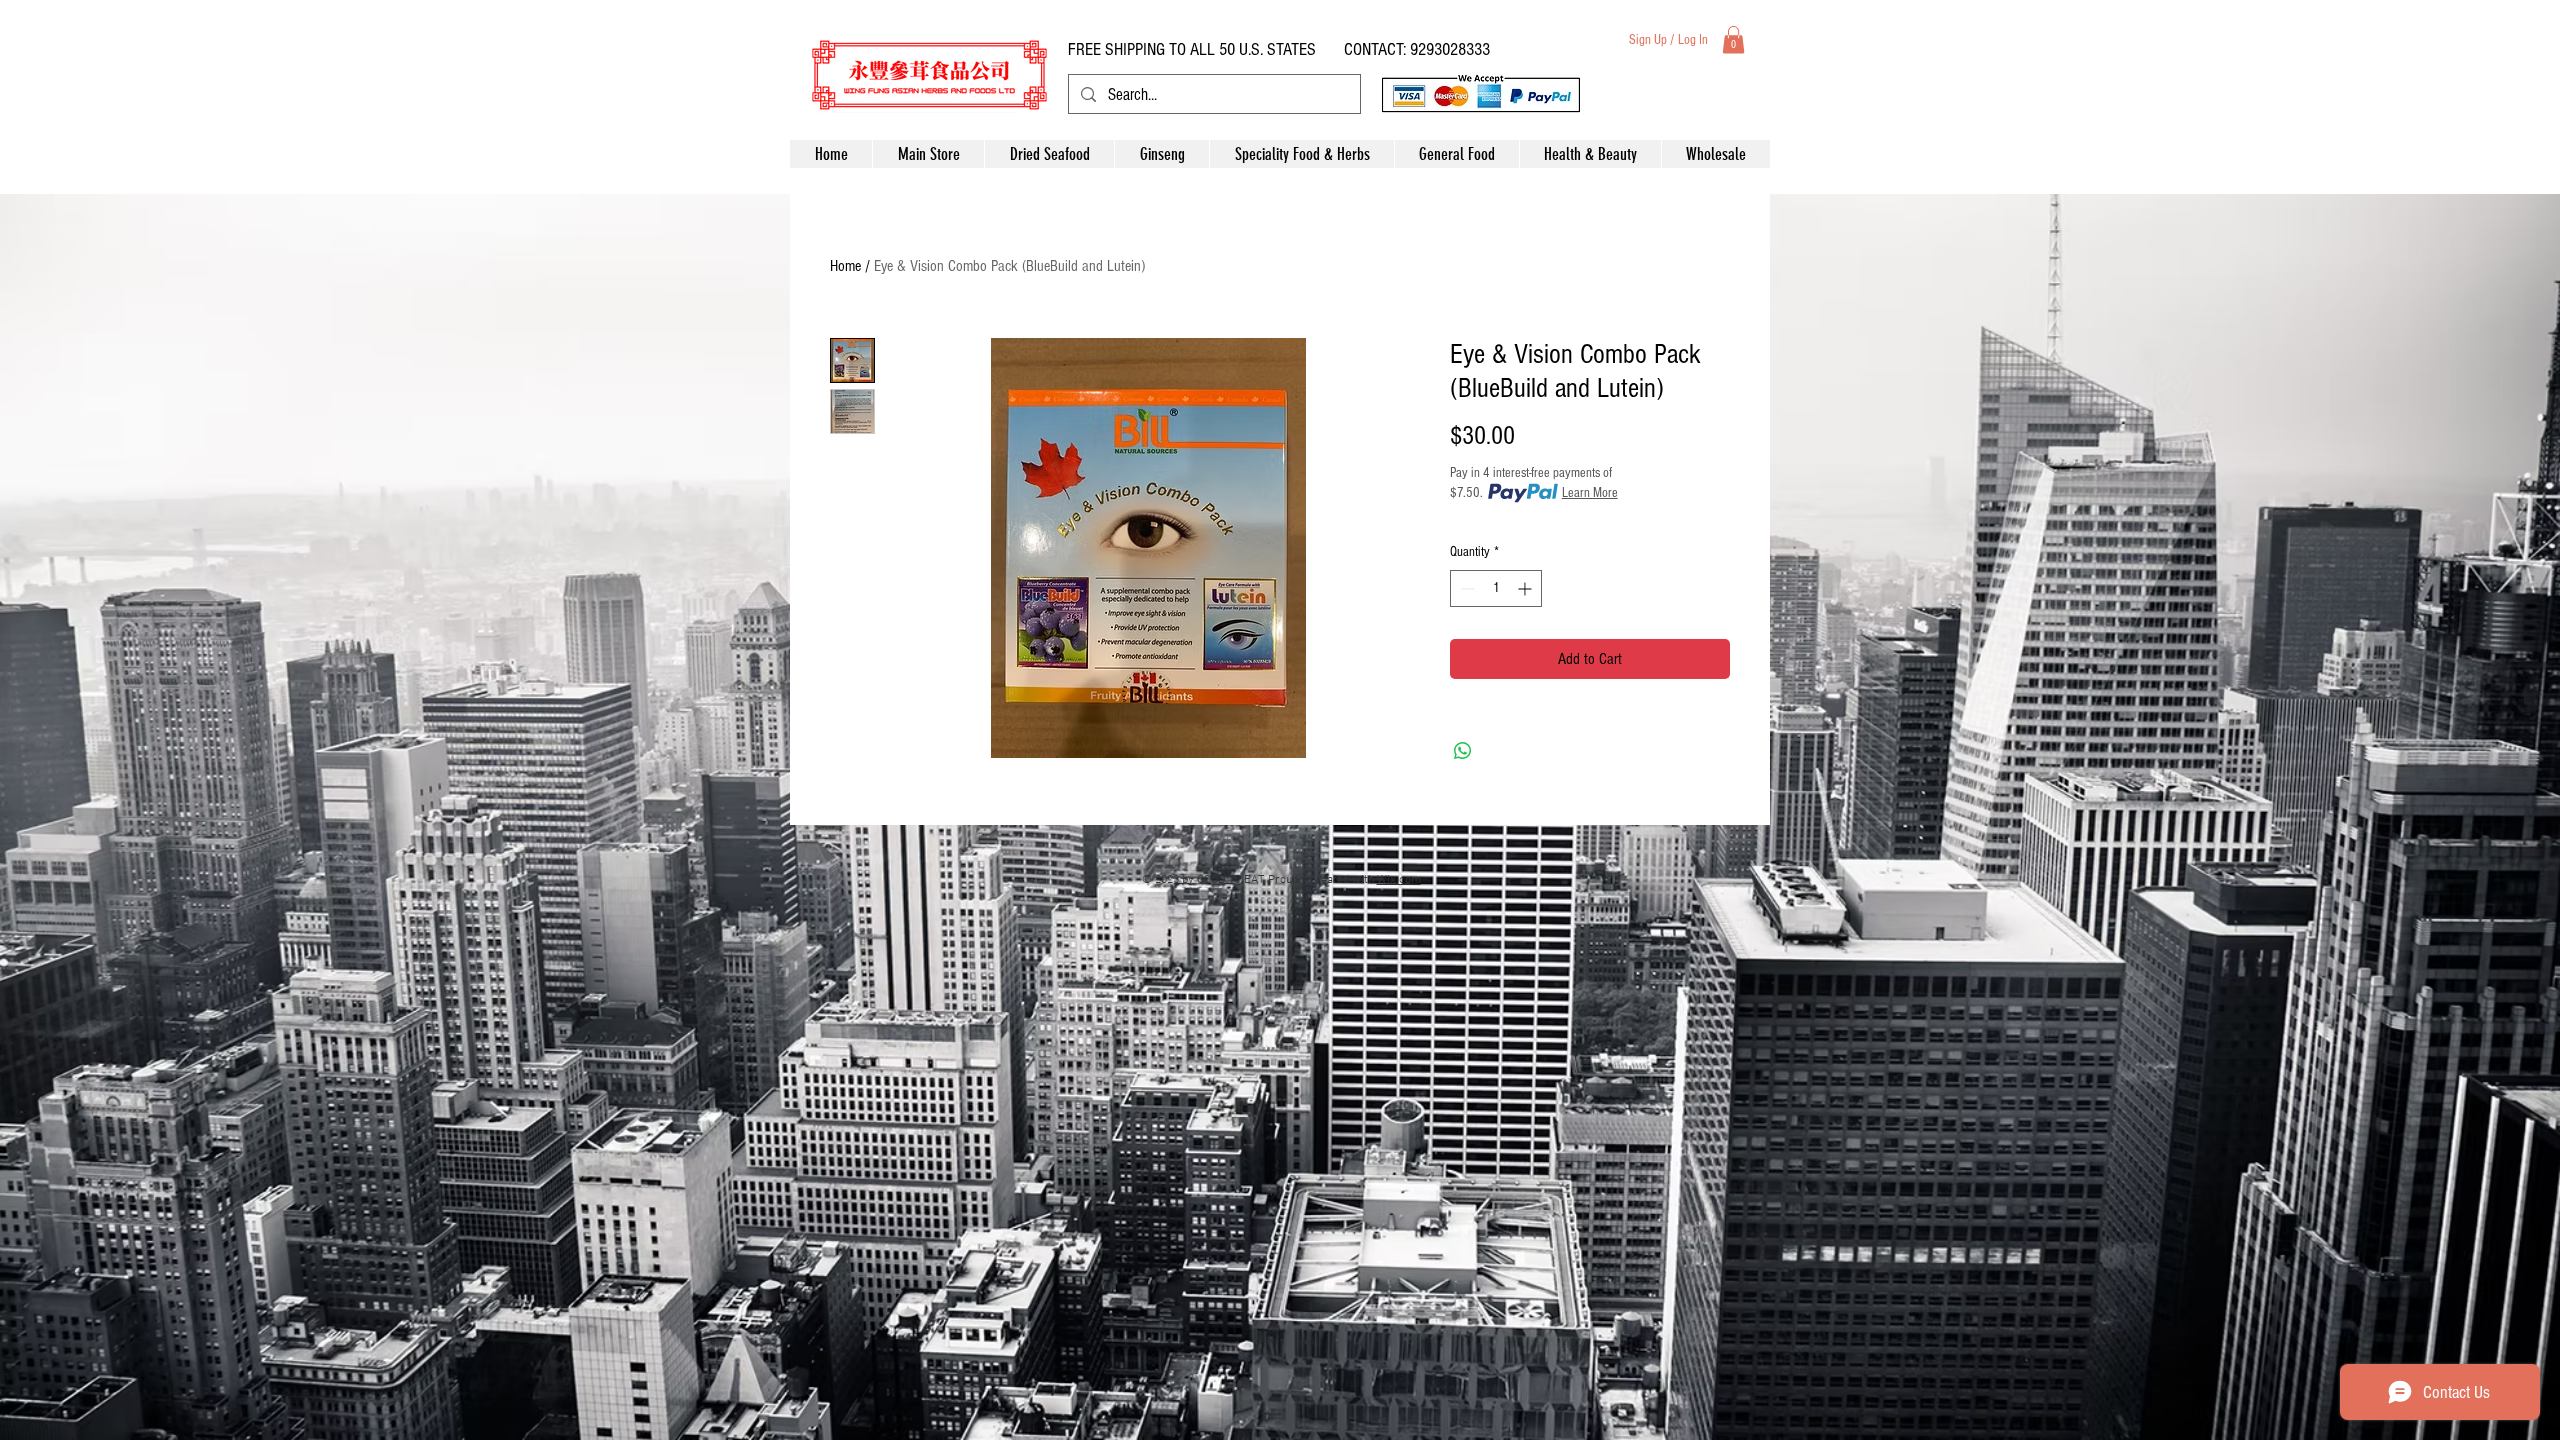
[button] (1733, 39)
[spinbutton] (1496, 588)
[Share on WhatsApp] (1463, 751)
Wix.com (1399, 880)
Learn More (1590, 493)
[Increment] (1526, 588)
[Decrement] (1465, 588)
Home (845, 266)
